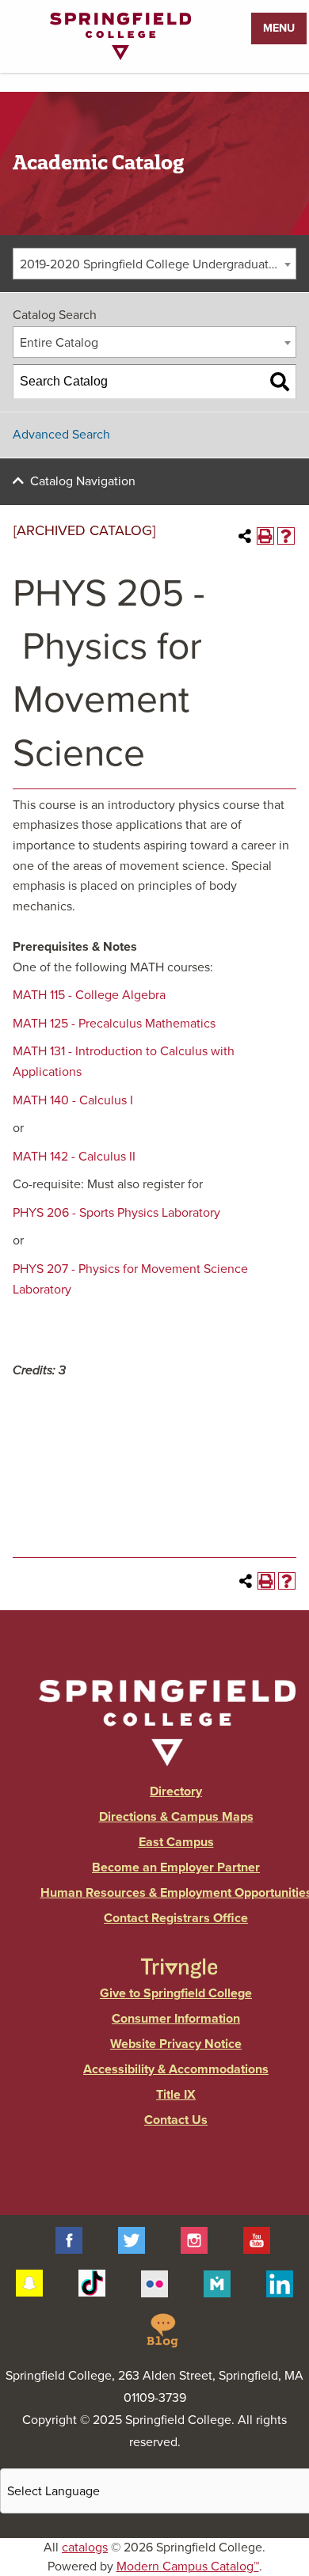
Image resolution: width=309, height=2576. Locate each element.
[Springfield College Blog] (162, 2330)
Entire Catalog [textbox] (59, 343)
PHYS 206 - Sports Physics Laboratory (116, 1213)
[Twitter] (132, 2240)
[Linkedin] (280, 2282)
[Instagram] (194, 2240)
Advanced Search (61, 435)
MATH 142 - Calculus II (74, 1157)
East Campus (176, 1842)
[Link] (120, 56)
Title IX (176, 2095)
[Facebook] (69, 2240)
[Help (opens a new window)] (286, 536)
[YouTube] (257, 2240)
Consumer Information (176, 2019)
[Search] (280, 382)
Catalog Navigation (83, 481)
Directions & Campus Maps (176, 1817)
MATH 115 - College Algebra (89, 995)
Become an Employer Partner (176, 1867)
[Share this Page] (245, 536)
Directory (176, 1791)
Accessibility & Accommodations (176, 2069)
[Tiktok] (92, 2282)
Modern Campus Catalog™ (188, 2567)
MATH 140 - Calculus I (73, 1100)
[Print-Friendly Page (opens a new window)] (265, 536)
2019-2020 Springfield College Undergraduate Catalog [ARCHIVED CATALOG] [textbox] (158, 264)
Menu (279, 28)
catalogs (85, 2548)
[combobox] (154, 264)
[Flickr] (154, 2282)
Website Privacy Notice (176, 2044)
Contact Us (176, 2120)
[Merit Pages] (217, 2282)
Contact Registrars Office (176, 1918)
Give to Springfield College (176, 1993)
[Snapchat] (29, 2282)
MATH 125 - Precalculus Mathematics (114, 1024)
